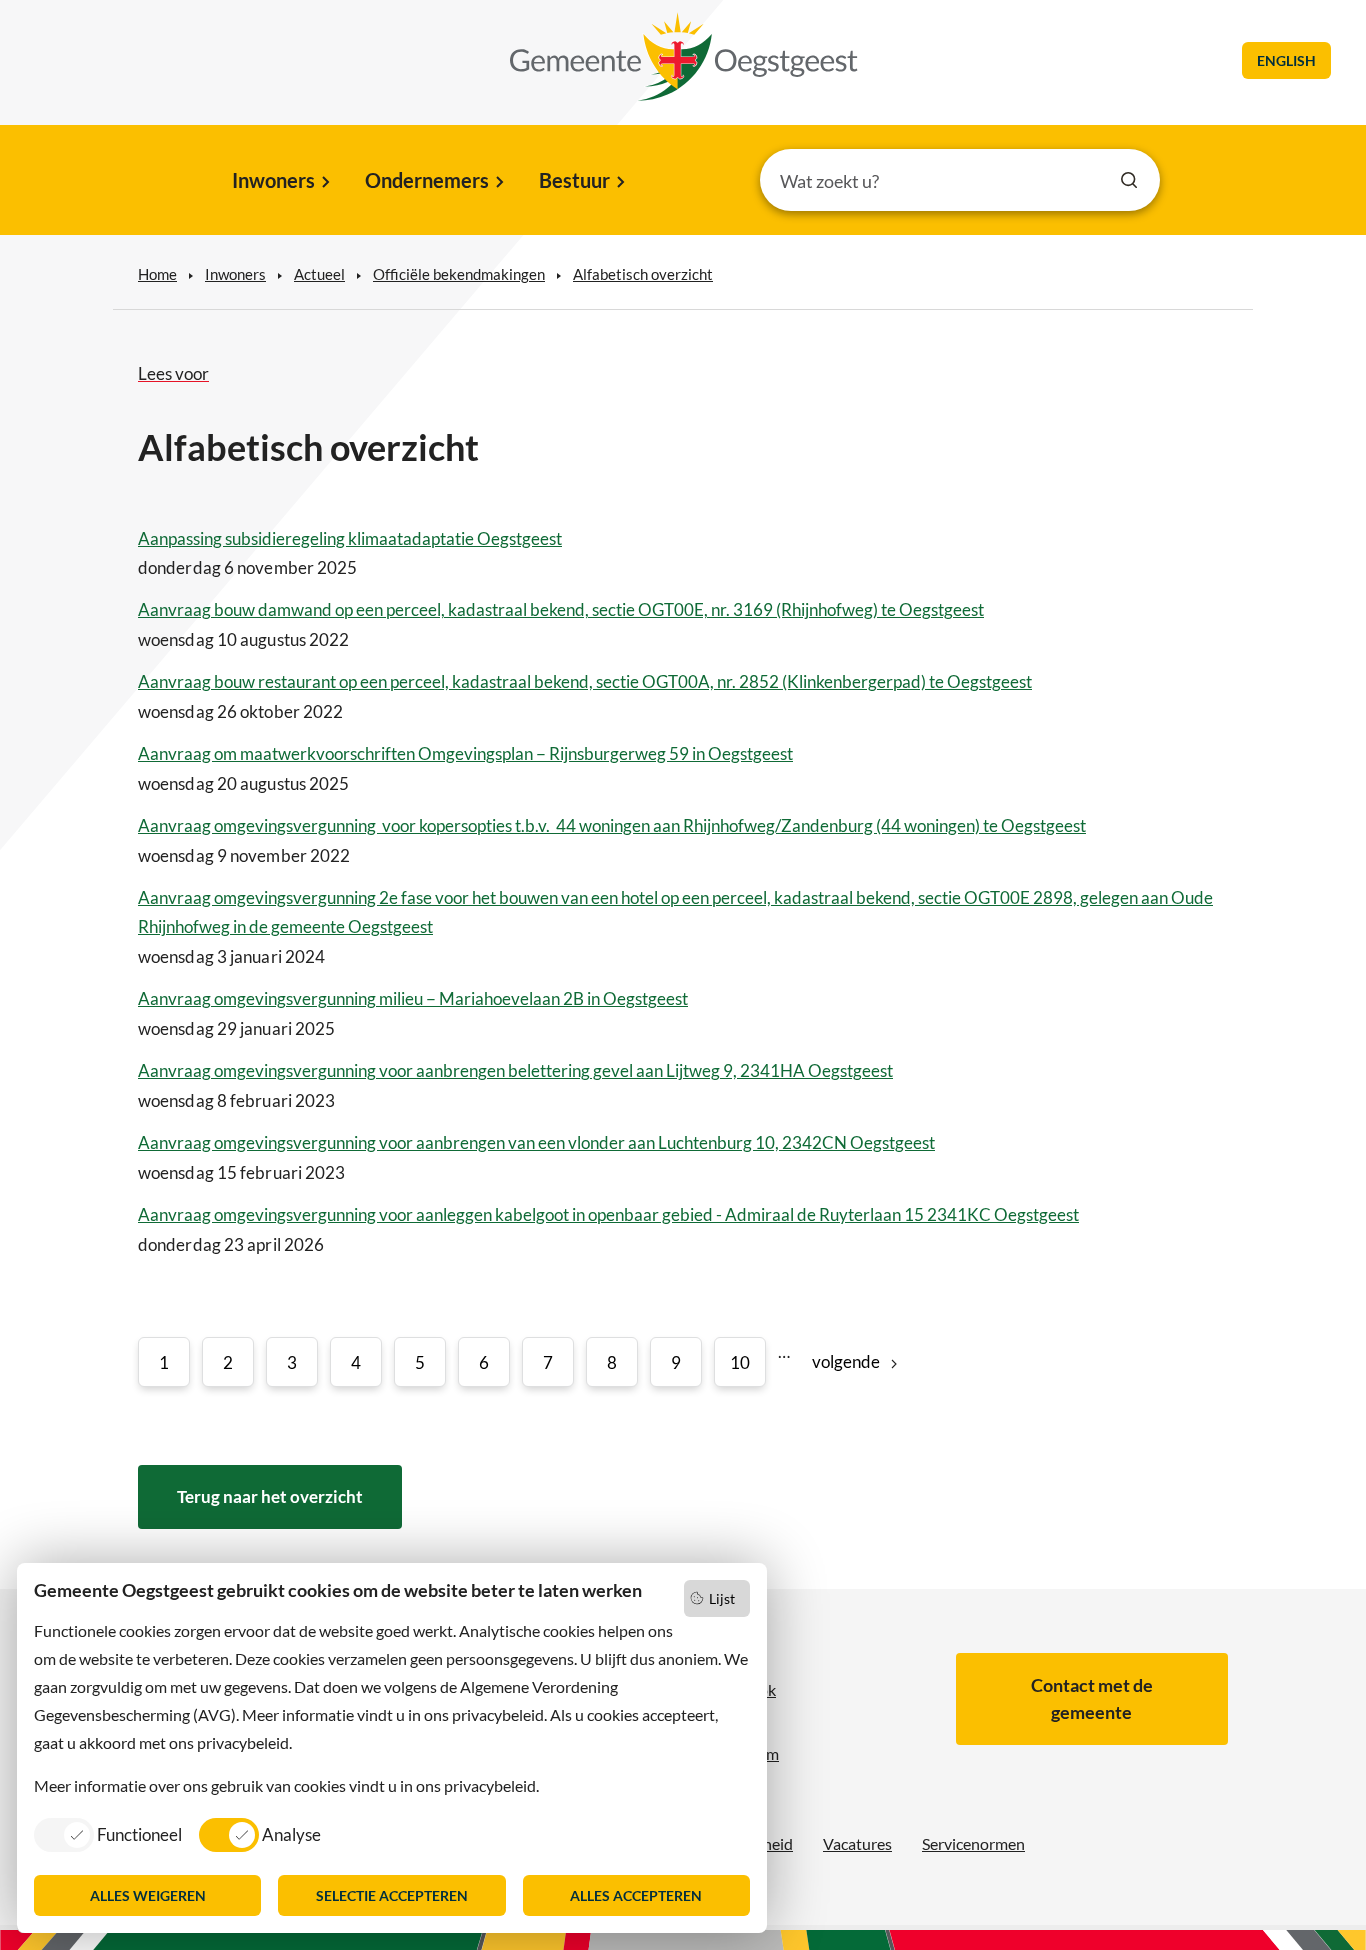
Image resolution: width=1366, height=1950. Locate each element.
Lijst (722, 1598)
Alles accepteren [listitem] (636, 1895)
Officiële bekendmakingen (459, 274)
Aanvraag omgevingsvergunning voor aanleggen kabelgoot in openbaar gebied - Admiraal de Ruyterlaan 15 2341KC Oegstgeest (608, 1214)
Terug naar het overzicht (270, 1496)
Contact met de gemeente (1092, 1698)
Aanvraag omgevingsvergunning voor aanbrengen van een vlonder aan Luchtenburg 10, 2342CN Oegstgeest (536, 1142)
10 (740, 1362)
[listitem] (108, 1834)
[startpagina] (684, 57)
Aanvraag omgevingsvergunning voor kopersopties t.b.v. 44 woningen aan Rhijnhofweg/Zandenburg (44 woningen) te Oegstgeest (612, 825)
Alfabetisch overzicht (643, 274)
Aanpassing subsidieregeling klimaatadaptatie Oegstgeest (350, 538)
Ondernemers (427, 180)
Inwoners (273, 180)
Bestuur (574, 180)
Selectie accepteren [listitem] (392, 1895)
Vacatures (857, 1843)
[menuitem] (279, 182)
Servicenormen (973, 1843)
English (1286, 60)
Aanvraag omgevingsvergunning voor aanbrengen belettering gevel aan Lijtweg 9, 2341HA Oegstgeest (515, 1070)
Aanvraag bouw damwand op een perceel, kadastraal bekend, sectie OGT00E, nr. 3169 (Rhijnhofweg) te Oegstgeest (561, 609)
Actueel (319, 274)
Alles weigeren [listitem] (148, 1895)
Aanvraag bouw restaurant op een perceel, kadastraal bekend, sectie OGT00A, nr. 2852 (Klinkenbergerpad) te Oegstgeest (585, 681)
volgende (846, 1361)
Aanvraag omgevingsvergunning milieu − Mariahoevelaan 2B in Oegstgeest (413, 998)
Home (157, 274)
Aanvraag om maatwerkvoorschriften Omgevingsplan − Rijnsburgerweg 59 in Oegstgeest (465, 753)
